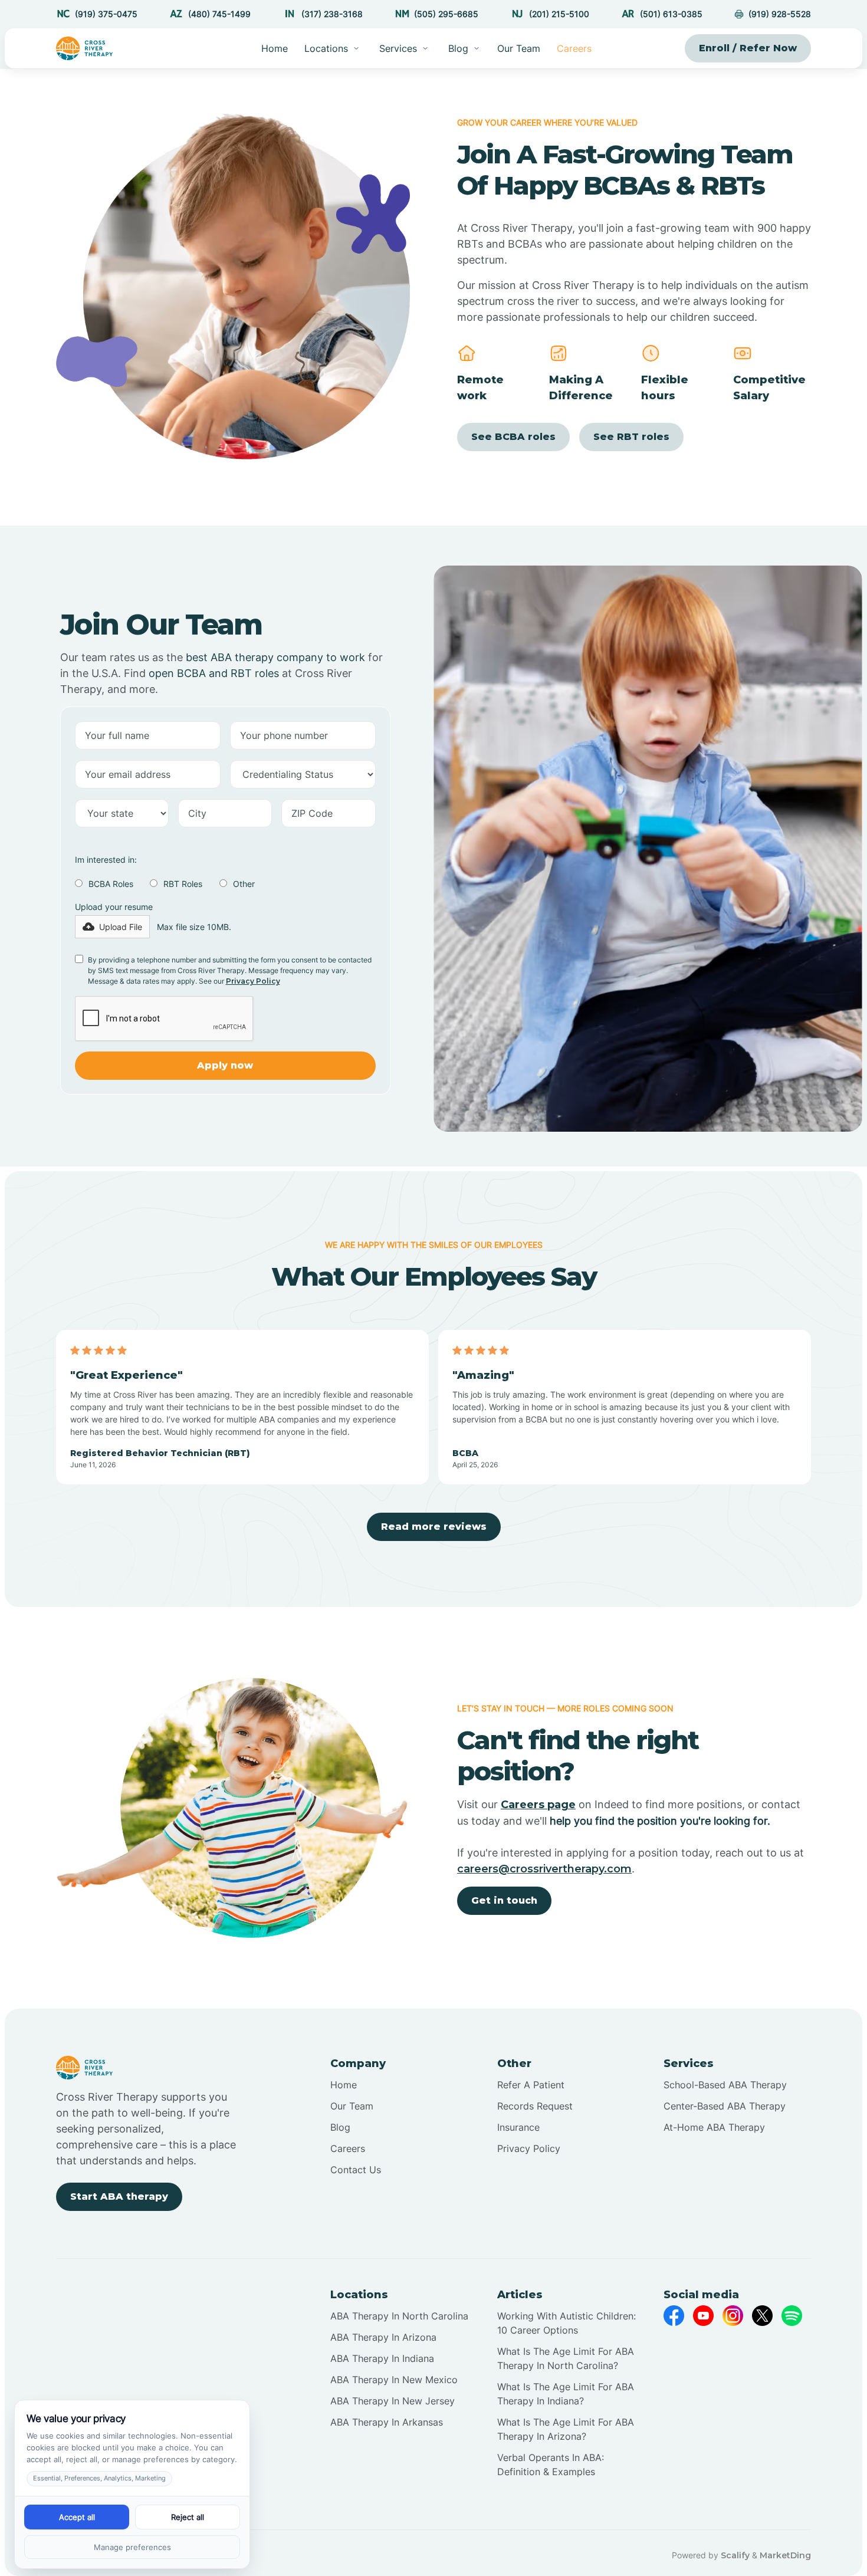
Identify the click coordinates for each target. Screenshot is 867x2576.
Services (398, 48)
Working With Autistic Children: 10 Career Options (566, 2323)
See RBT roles (631, 437)
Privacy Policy (253, 981)
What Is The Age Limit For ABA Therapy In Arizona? (566, 2429)
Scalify (735, 2555)
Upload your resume (114, 907)
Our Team (519, 48)
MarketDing (785, 2555)
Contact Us (356, 2170)
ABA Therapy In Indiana (382, 2358)
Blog (340, 2127)
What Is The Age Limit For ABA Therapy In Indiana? (566, 2394)
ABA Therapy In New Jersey (393, 2401)
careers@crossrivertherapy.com (544, 1869)
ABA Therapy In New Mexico (394, 2380)
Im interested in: (106, 860)
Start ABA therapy (119, 2196)
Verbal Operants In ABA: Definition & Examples (551, 2465)
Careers (574, 48)
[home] (85, 48)
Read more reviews (434, 1527)
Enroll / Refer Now (748, 48)
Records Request (535, 2106)
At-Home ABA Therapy (714, 2127)
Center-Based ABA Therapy (725, 2106)
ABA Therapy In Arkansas (387, 2422)
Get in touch (504, 1900)
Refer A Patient (531, 2085)
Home (275, 48)
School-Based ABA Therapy (725, 2085)
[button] (332, 48)
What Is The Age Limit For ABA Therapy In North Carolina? (566, 2358)
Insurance (518, 2127)
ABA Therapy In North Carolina (399, 2316)
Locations (326, 48)
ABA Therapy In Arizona (383, 2337)
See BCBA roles (513, 437)
